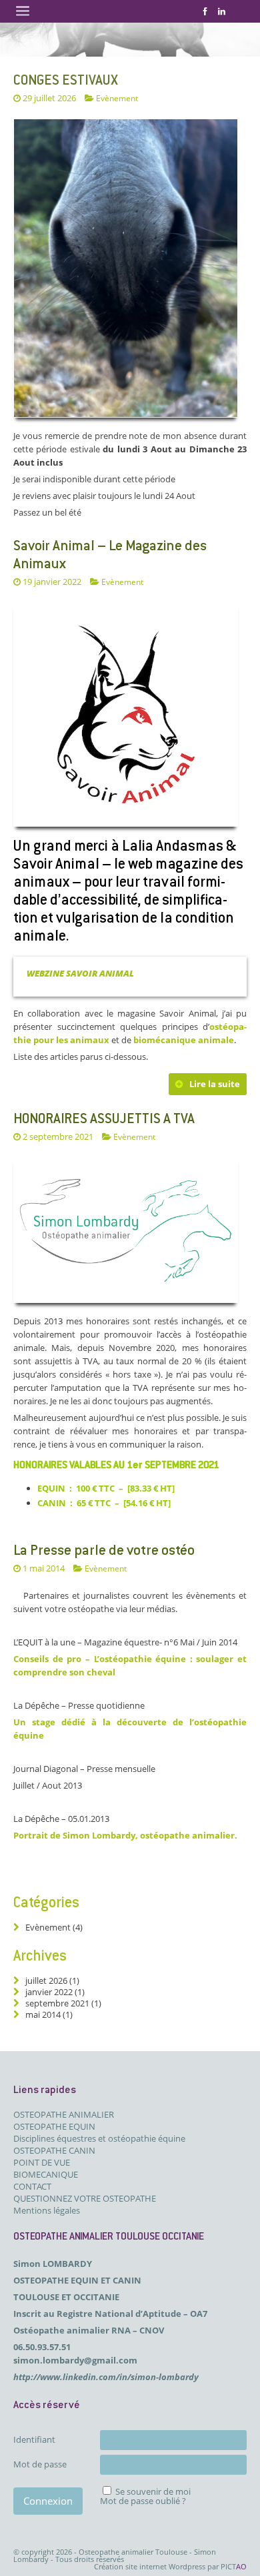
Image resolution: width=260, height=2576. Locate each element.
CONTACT (32, 2186)
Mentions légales (47, 2210)
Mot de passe (40, 2464)
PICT (234, 2566)
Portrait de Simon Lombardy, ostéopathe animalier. (125, 1835)
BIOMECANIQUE (46, 2174)
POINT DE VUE (42, 2162)
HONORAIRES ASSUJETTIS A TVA (104, 1120)
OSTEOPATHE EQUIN (54, 2126)
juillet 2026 (46, 1980)
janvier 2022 (49, 1992)
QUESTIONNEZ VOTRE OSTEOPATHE (85, 2198)
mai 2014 (43, 2014)
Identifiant (34, 2439)
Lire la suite (215, 1084)
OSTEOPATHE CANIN (54, 2150)
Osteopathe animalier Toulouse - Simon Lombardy (115, 2555)
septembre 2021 (57, 2003)
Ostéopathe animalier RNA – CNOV (89, 2330)
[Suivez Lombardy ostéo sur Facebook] (205, 11)
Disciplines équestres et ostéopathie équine (99, 2138)
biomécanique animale (184, 1040)
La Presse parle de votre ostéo (104, 1551)
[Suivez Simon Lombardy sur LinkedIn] (222, 11)
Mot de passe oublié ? (143, 2501)
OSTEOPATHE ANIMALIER (64, 2114)
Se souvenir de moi (153, 2491)
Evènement (122, 582)
